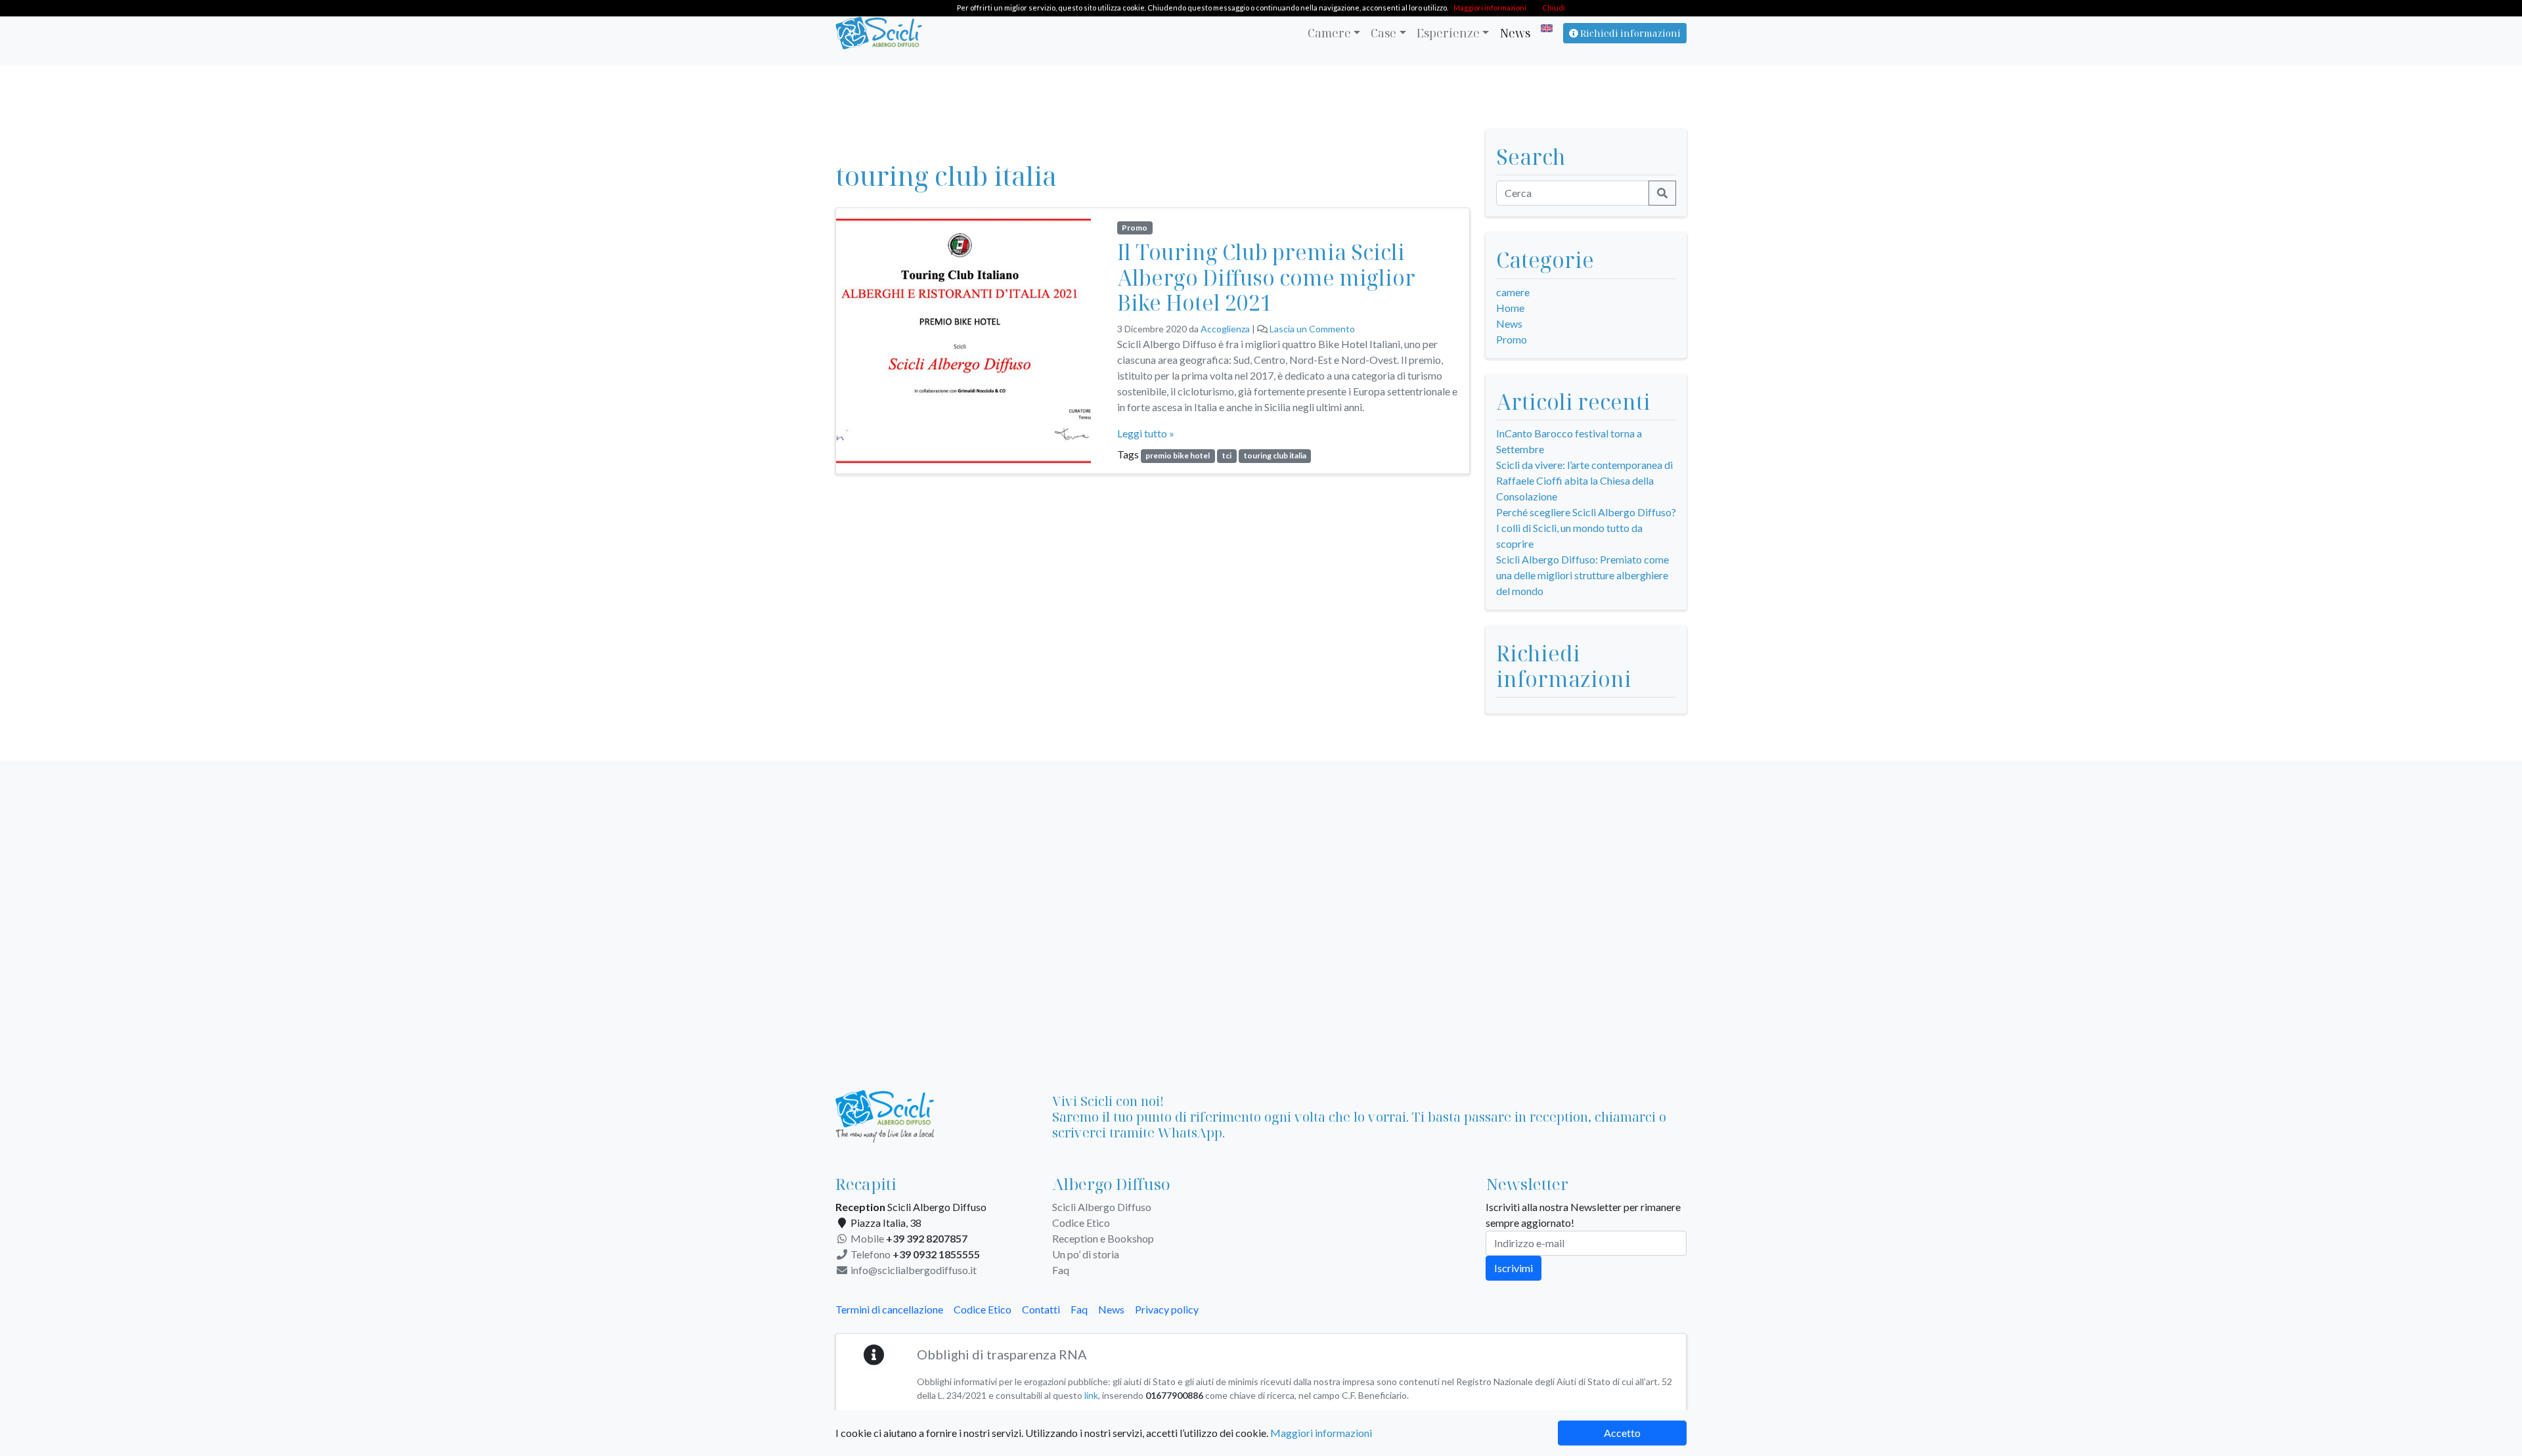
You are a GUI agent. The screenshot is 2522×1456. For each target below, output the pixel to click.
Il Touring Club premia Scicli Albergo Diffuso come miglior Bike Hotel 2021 (1266, 277)
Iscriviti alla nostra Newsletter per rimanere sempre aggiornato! (1583, 1215)
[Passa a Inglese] (1544, 28)
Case (1383, 33)
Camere (1329, 33)
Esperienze (1448, 33)
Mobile (908, 1238)
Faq (1061, 1270)
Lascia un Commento (1312, 329)
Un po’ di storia (1086, 1254)
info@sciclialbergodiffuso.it (913, 1270)
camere (1513, 292)
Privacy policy (1167, 1309)
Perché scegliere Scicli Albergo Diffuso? (1586, 512)
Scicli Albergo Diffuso (1102, 1207)
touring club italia (1275, 455)
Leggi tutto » (1146, 433)
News (1515, 33)
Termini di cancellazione (889, 1309)
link (1091, 1395)
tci (1227, 455)
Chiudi (1554, 8)
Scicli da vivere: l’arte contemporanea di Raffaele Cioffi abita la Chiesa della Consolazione (1584, 480)
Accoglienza (1225, 329)
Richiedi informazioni (1629, 33)
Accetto (1622, 1433)
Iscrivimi (1514, 1268)
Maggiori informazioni (1321, 1433)
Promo (1135, 228)
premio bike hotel (1178, 455)
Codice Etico (1081, 1223)
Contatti (1041, 1309)
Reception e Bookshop (1103, 1238)
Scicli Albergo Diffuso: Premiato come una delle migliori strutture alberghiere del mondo (1582, 575)
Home (1510, 308)
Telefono (914, 1254)
